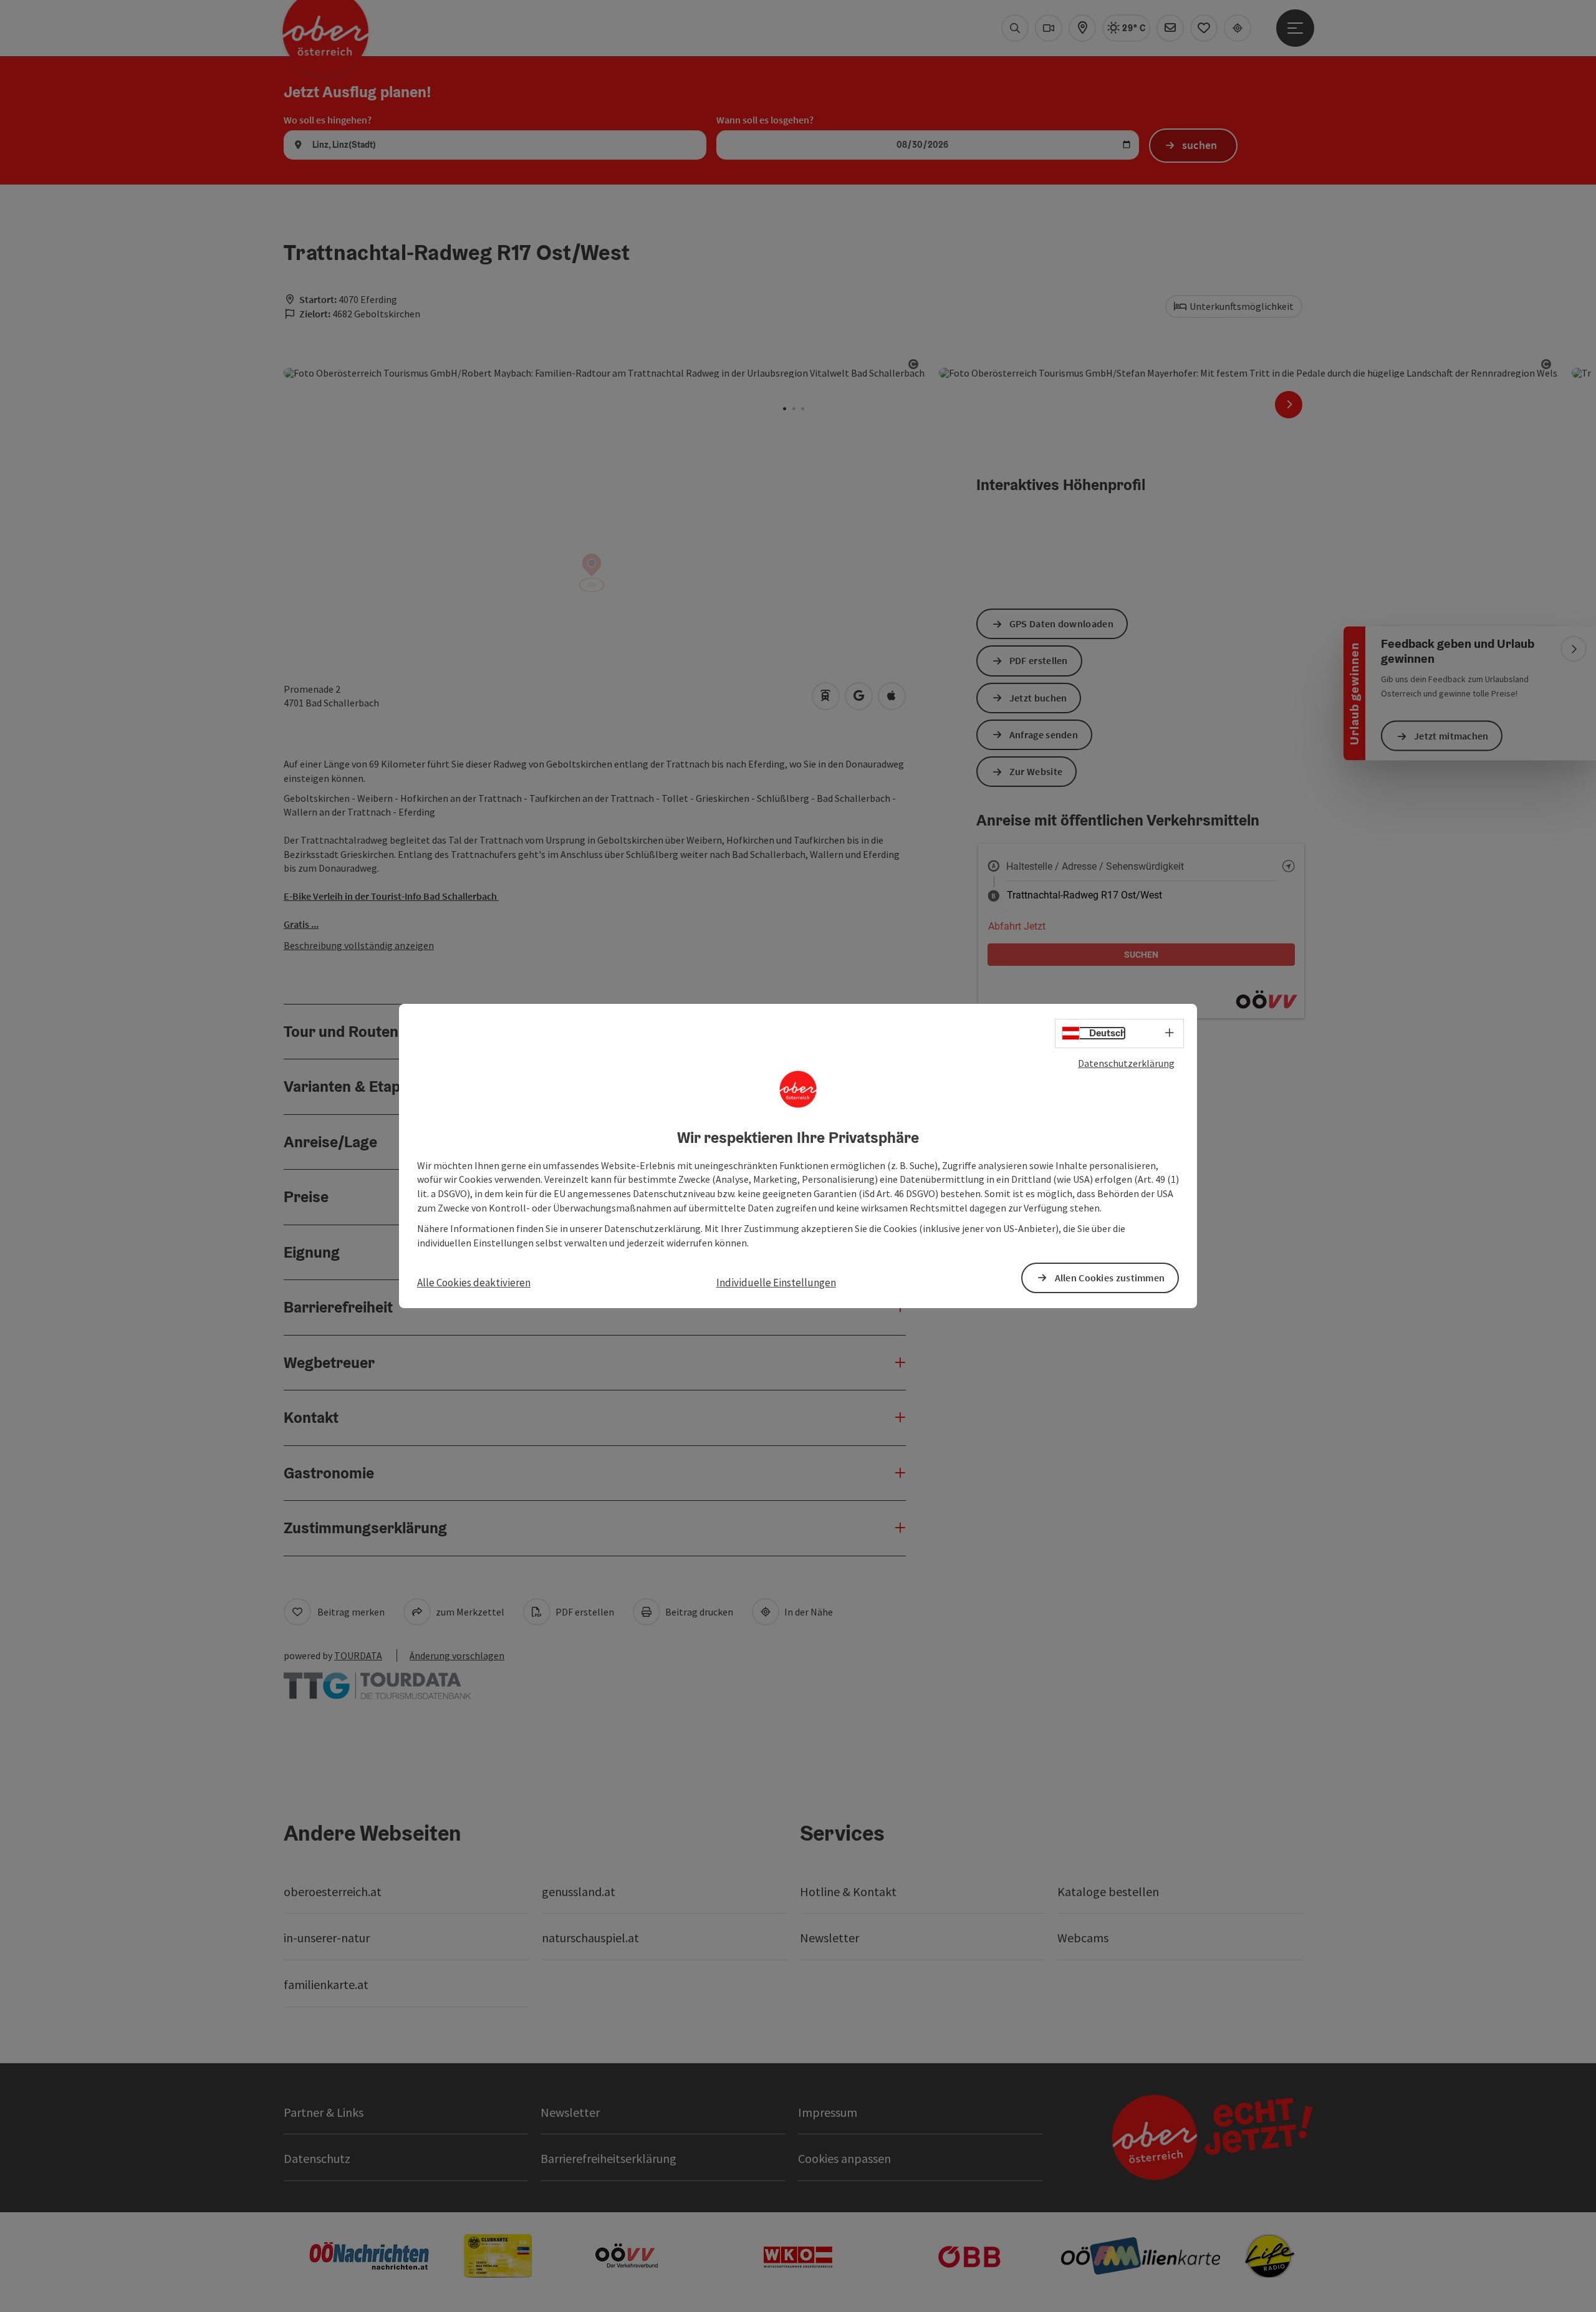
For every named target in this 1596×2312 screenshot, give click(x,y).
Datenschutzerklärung (1126, 1063)
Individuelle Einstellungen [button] (776, 1283)
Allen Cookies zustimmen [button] (1110, 1278)
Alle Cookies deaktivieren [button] (474, 1283)
